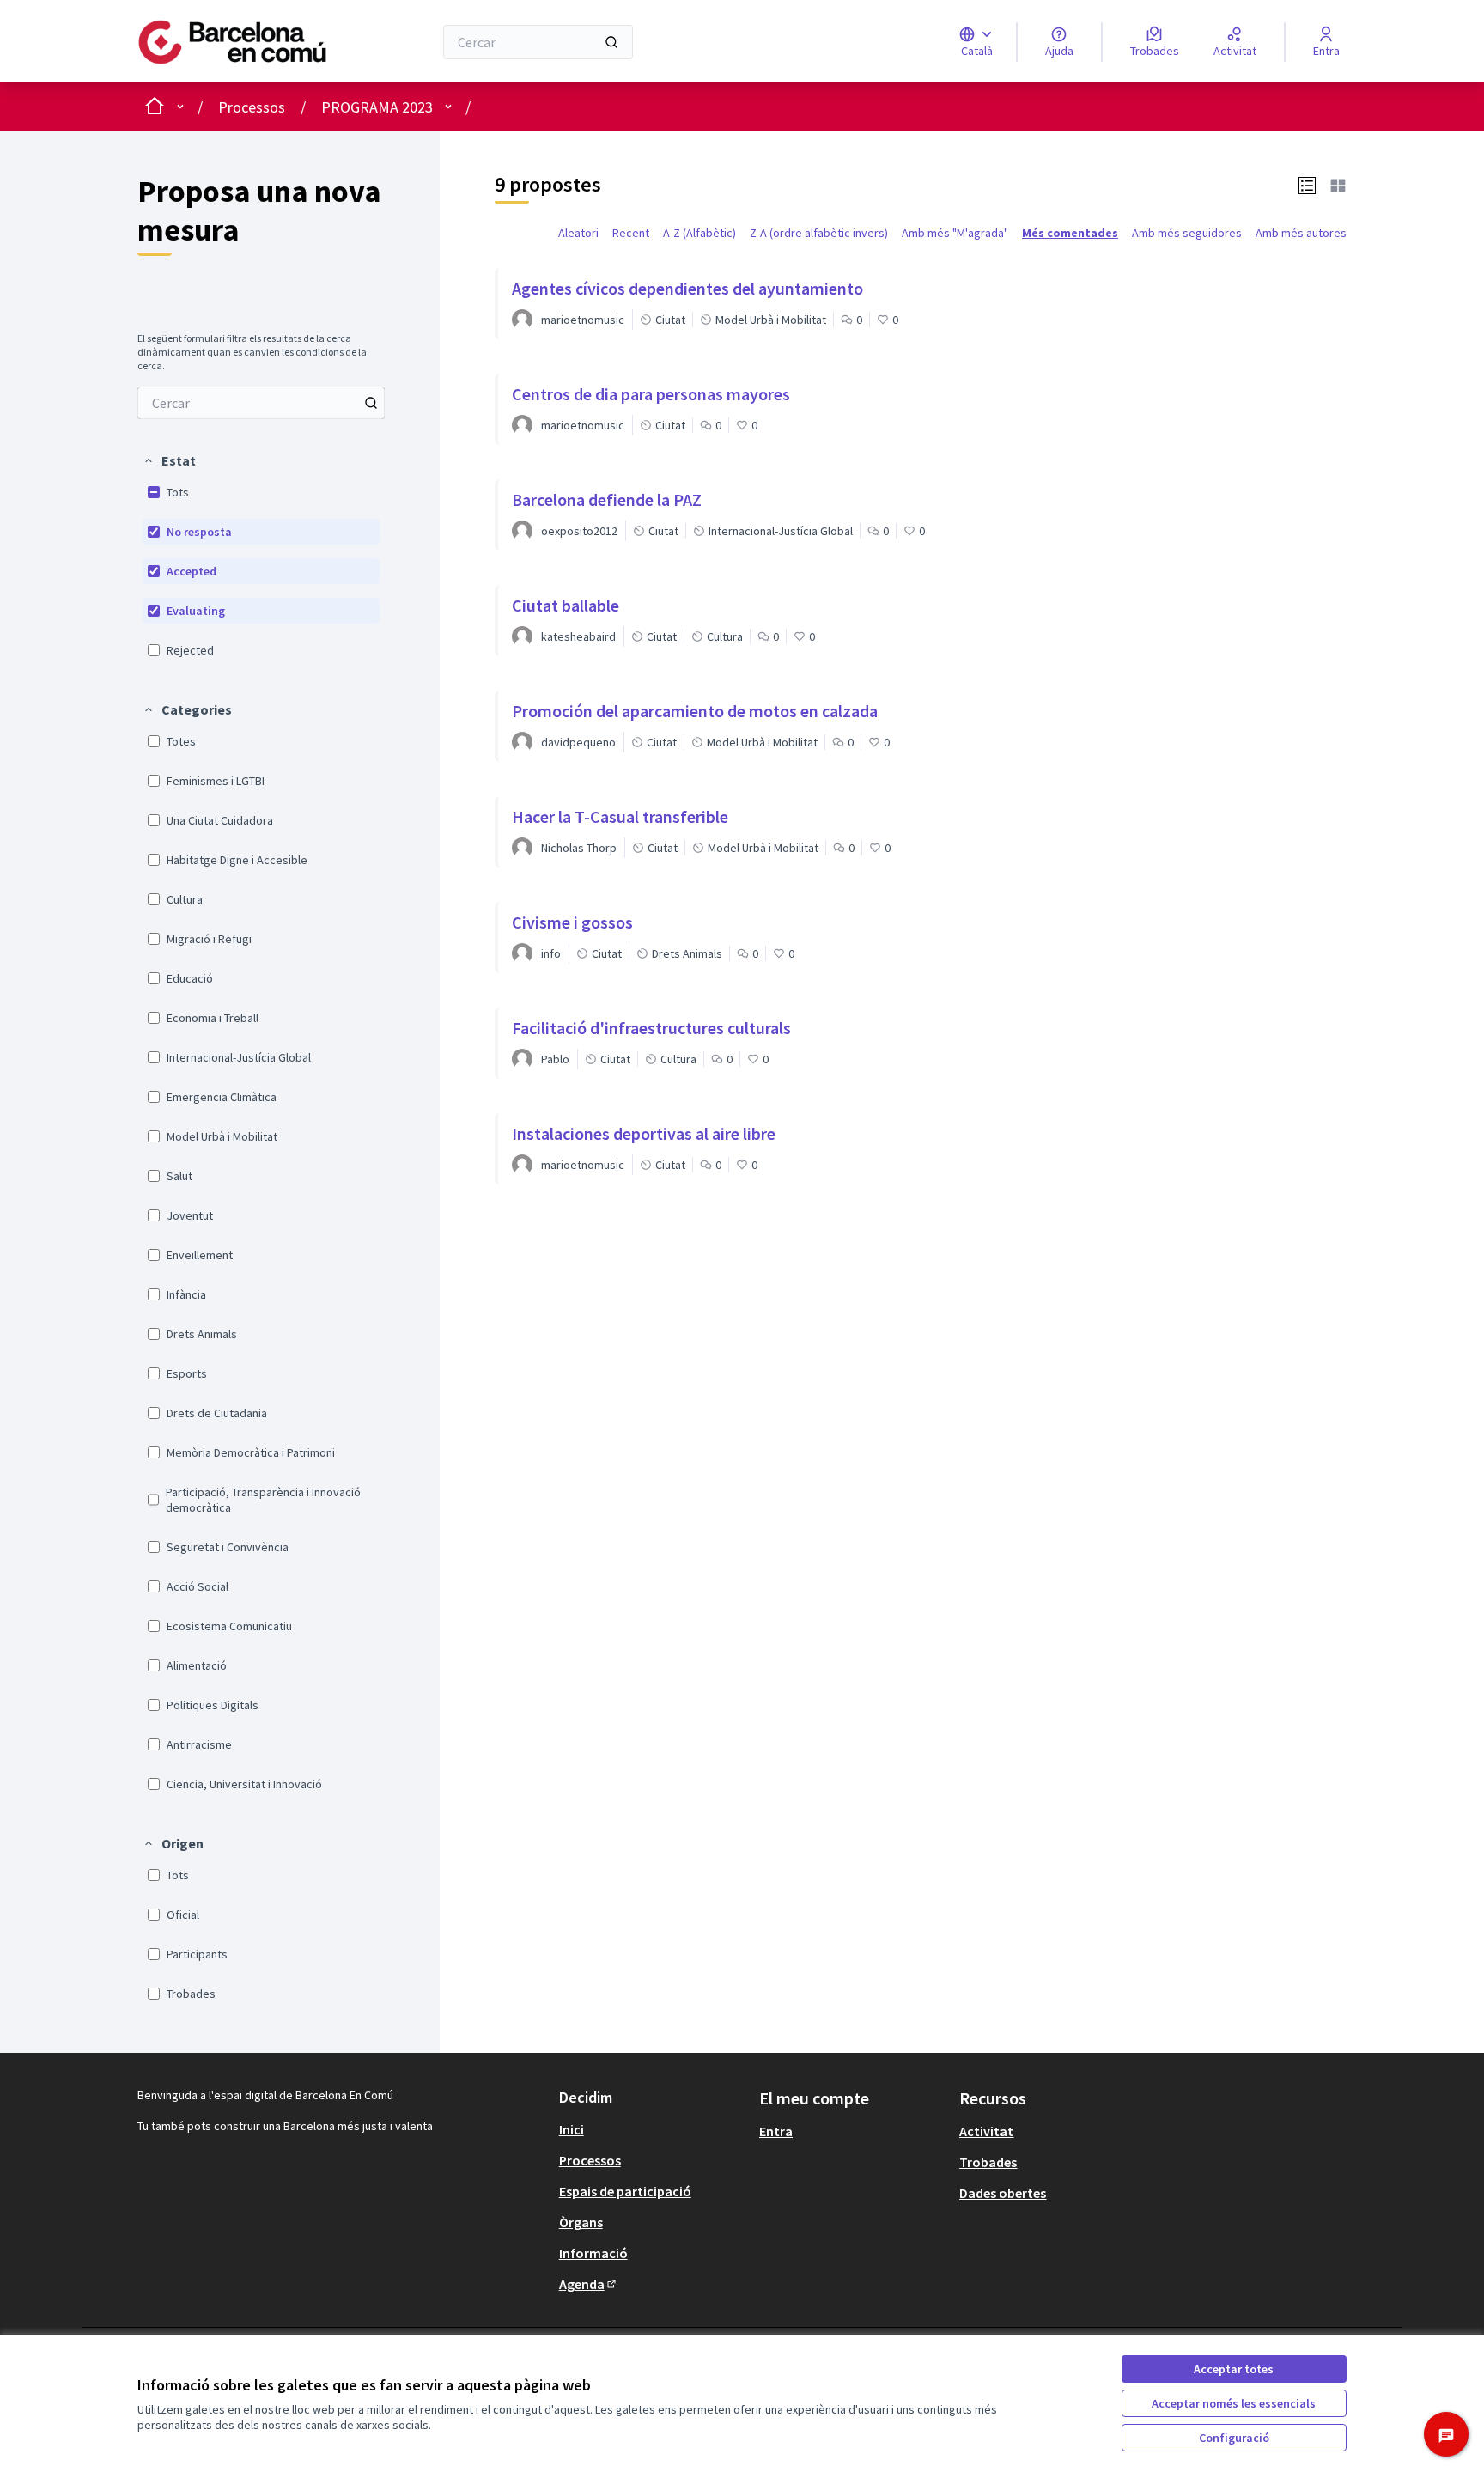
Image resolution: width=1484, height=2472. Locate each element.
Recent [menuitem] (631, 233)
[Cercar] (611, 42)
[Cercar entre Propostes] (371, 403)
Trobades (988, 2162)
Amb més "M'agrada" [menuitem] (955, 233)
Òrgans (581, 2222)
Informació (593, 2253)
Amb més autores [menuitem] (1301, 233)
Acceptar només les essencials (1234, 2403)
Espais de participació (625, 2191)
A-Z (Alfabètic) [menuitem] (699, 233)
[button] (169, 460)
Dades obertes (1003, 2193)
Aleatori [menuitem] (578, 233)
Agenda (589, 2284)
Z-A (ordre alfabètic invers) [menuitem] (819, 233)
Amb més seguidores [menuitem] (1187, 233)
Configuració (1234, 2438)
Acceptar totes (1234, 2369)
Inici (572, 2129)
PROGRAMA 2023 (377, 107)
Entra (776, 2131)
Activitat (986, 2131)
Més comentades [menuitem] (1070, 233)
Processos (252, 107)
